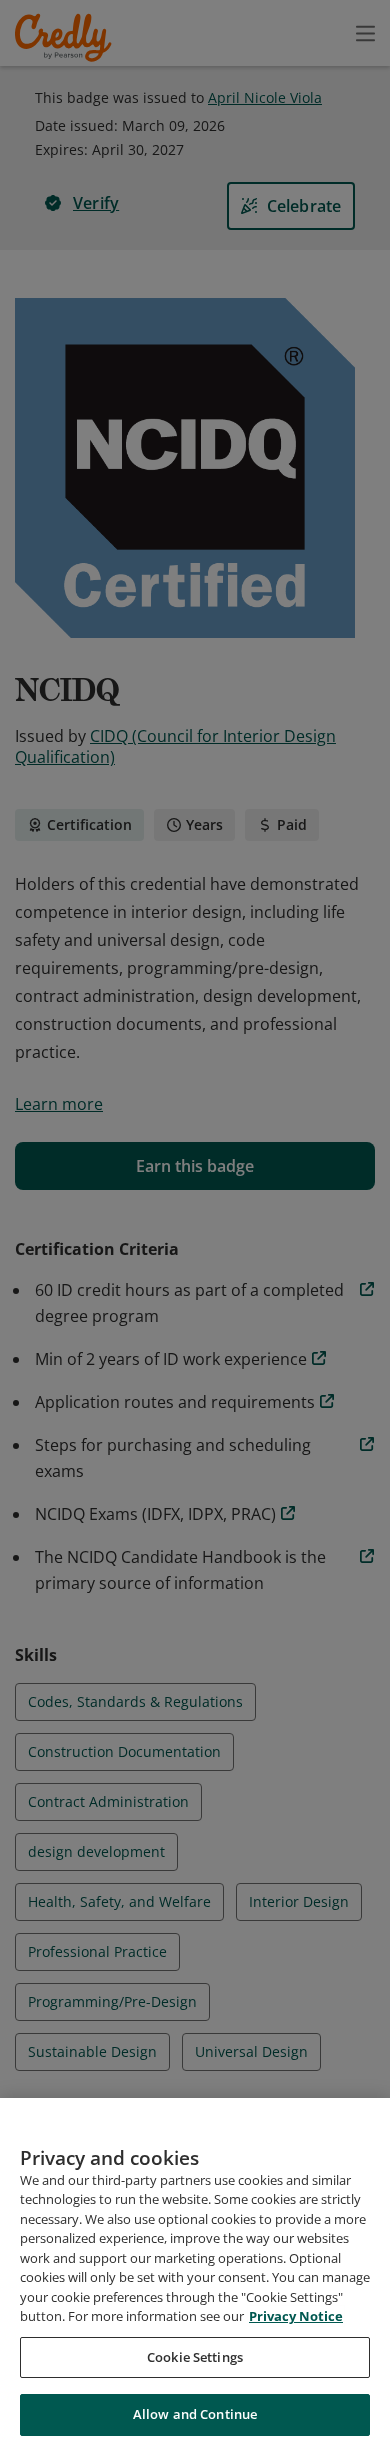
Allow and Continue (195, 2414)
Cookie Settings (195, 2357)
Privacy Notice (296, 2316)
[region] (195, 2275)
